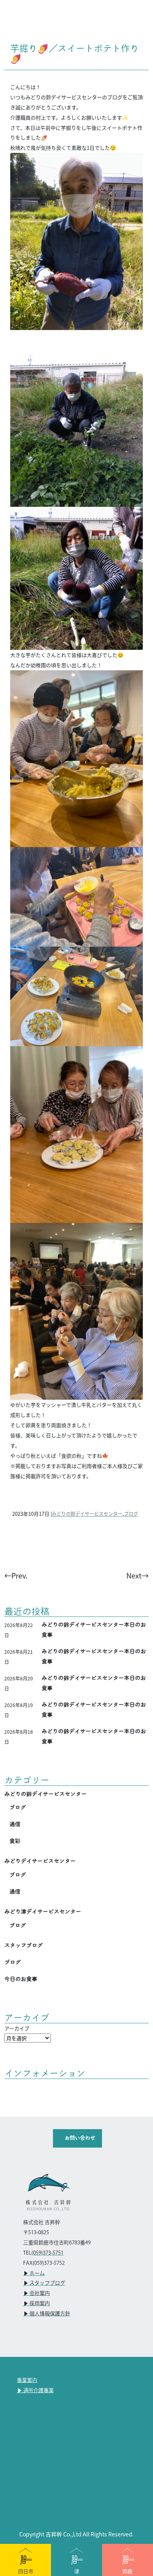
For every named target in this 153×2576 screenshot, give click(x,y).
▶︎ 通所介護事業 (35, 2391)
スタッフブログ (24, 1945)
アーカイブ (17, 2028)
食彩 (15, 1841)
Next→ (138, 1575)
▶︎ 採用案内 (36, 2304)
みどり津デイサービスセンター (43, 1912)
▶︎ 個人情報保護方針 (47, 2314)
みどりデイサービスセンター (40, 1861)
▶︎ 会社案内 (36, 2293)
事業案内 (27, 2380)
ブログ (131, 1514)
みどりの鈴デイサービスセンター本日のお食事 (94, 1630)
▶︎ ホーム (34, 2273)
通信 (15, 1824)
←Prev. (16, 1575)
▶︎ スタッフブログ (44, 2283)
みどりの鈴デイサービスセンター (87, 1514)
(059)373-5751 (47, 2253)
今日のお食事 (21, 1979)
